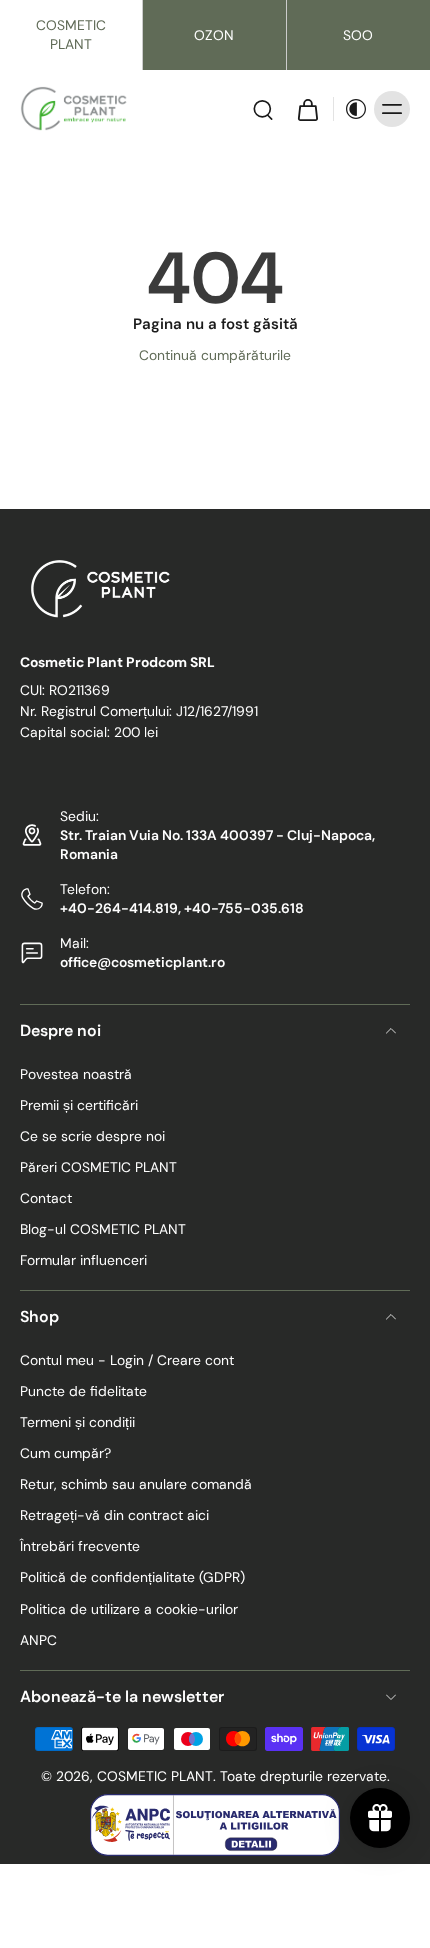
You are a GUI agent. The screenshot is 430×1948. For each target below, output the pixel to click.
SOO (358, 35)
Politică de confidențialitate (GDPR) (132, 1578)
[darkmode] (351, 109)
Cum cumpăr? (65, 1454)
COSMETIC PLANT (71, 34)
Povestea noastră (76, 1074)
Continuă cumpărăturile (215, 355)
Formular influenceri (83, 1261)
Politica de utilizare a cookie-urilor (129, 1609)
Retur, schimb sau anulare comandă (136, 1485)
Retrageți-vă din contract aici (114, 1516)
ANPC (38, 1640)
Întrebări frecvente (80, 1547)
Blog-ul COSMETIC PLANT (103, 1230)
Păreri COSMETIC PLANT (98, 1167)
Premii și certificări (79, 1105)
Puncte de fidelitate (83, 1392)
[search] (263, 109)
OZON (214, 35)
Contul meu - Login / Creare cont (127, 1361)
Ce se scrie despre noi (92, 1136)
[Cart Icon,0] (307, 109)
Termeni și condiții (77, 1423)
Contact (46, 1199)
